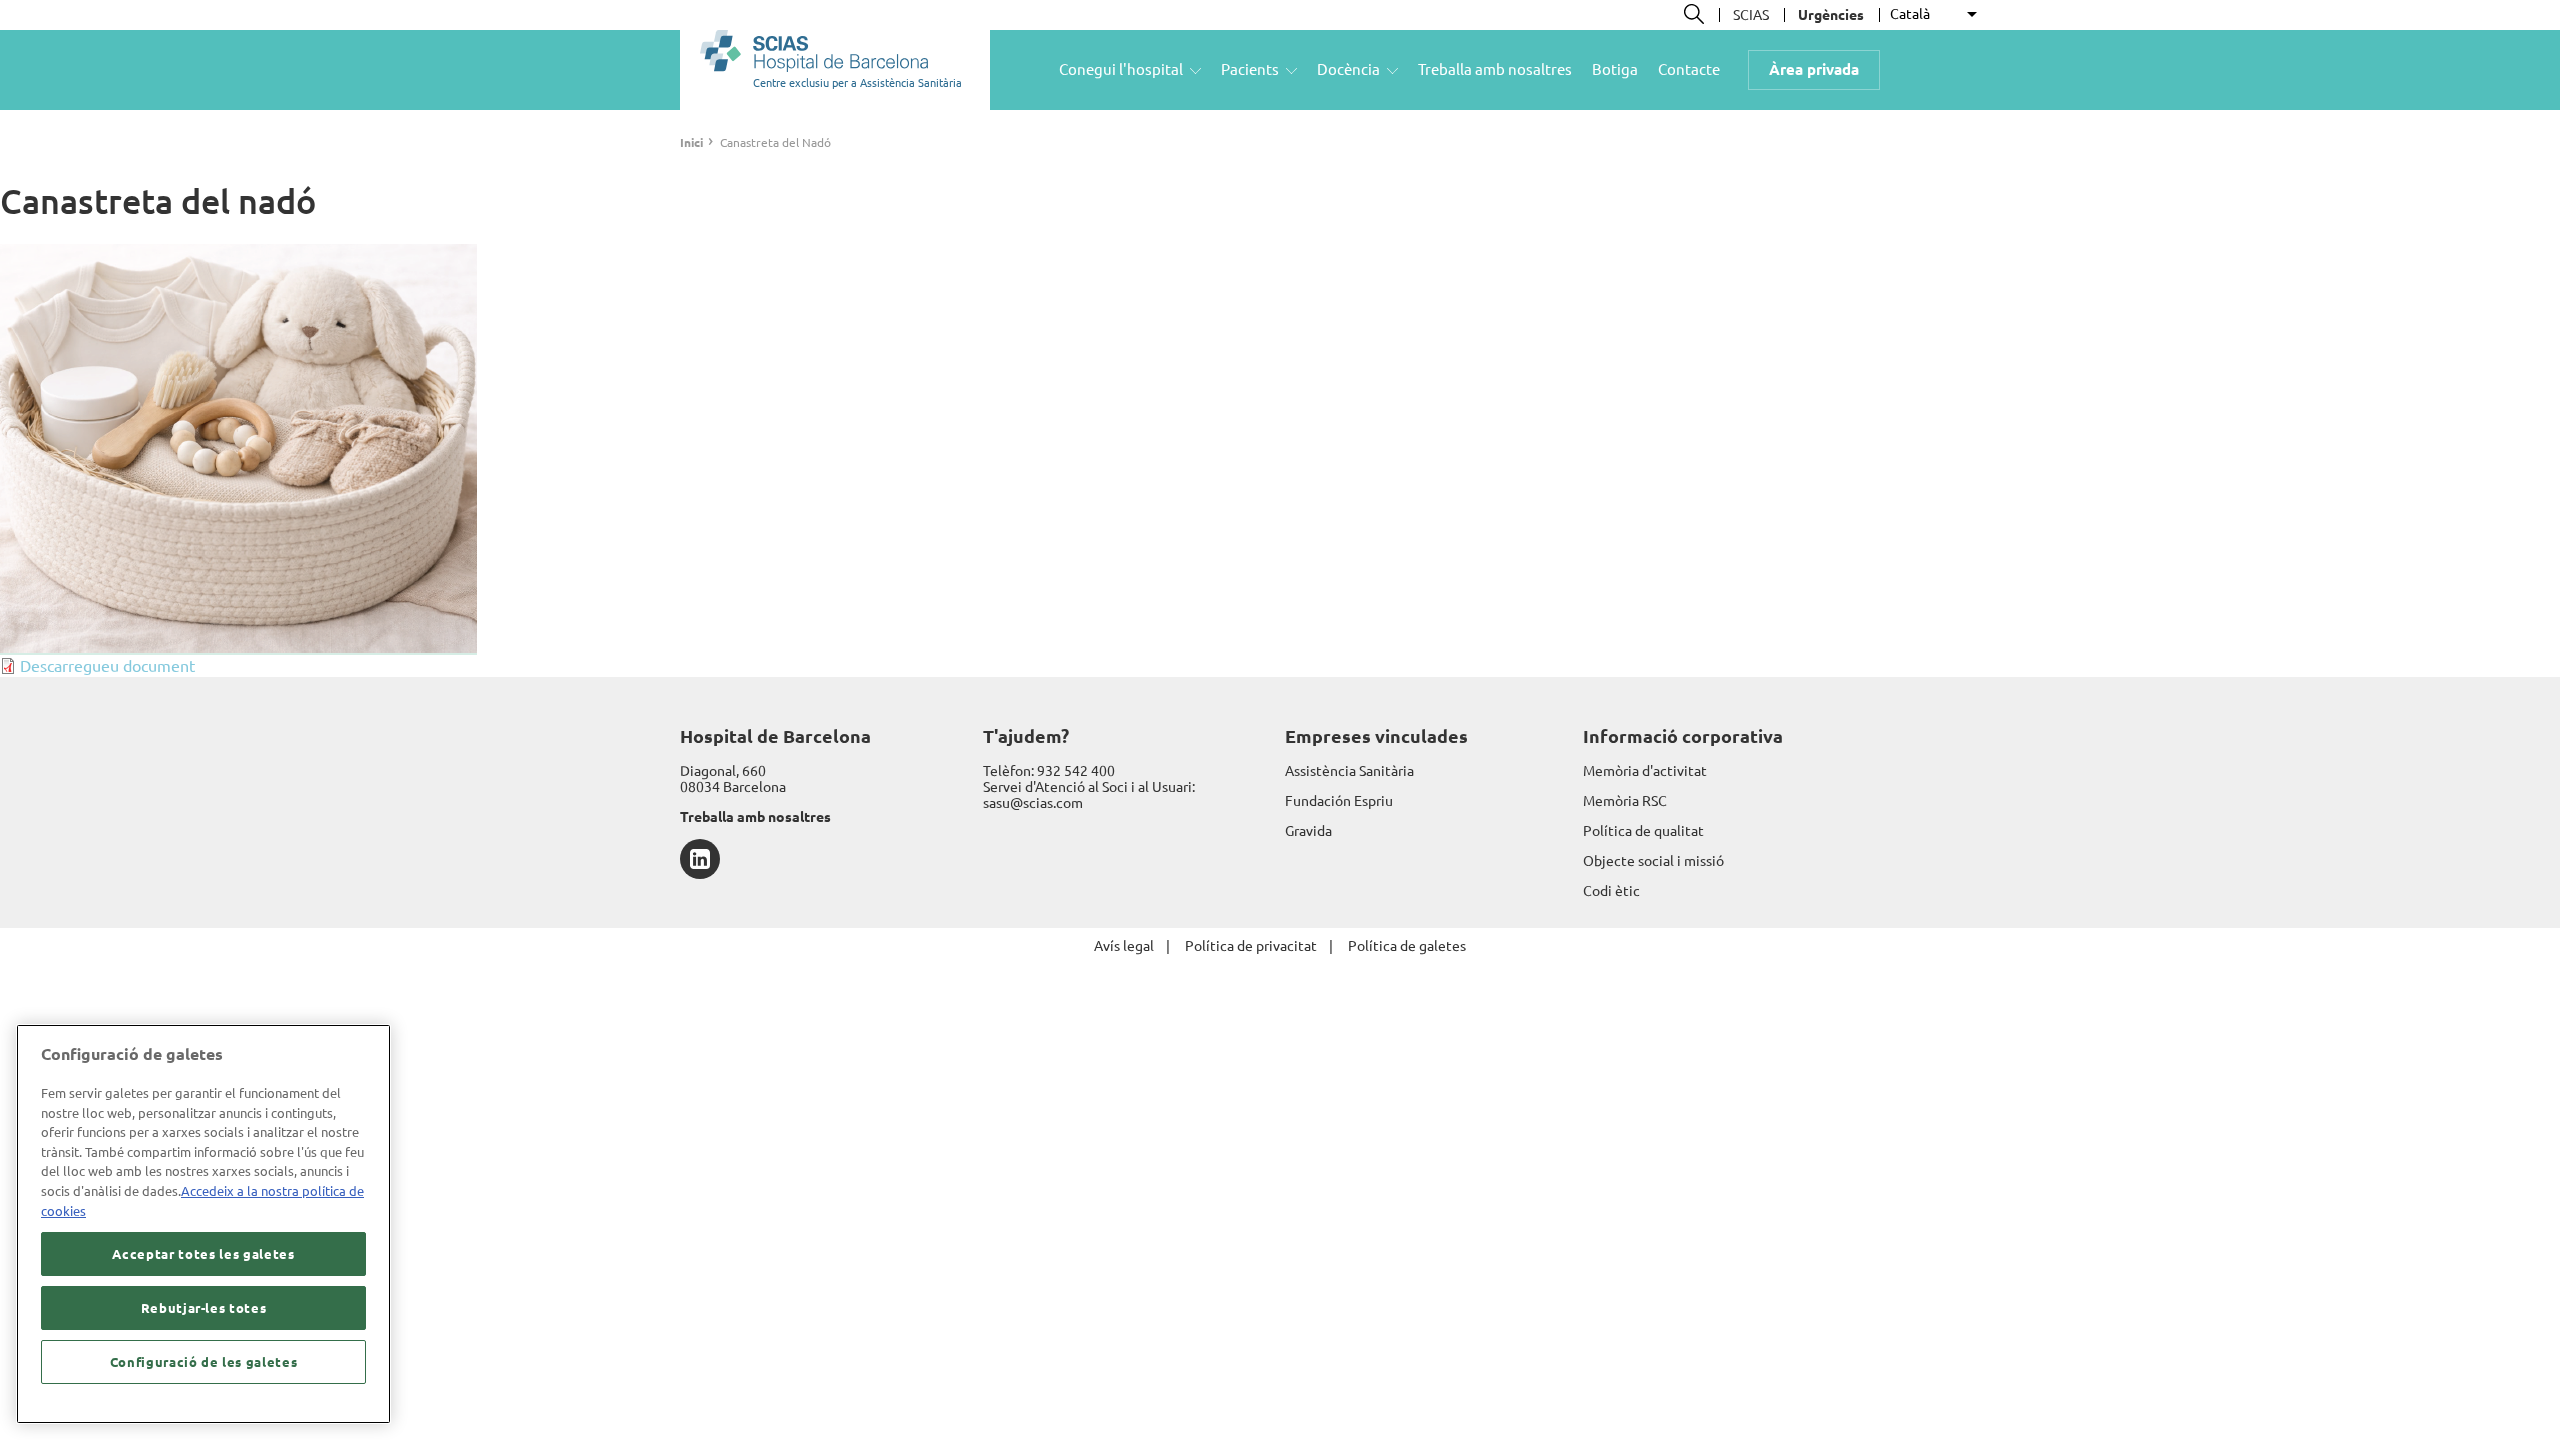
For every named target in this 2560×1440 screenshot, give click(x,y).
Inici (691, 142)
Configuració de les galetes (204, 1362)
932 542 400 (1076, 771)
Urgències (1831, 15)
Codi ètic (1611, 891)
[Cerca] (1694, 14)
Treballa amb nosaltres (1495, 69)
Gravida (1308, 831)
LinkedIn (700, 859)
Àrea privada (1814, 69)
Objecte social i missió (1653, 861)
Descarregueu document (107, 666)
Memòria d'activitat (1645, 771)
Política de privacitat (1251, 946)
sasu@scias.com (1033, 803)
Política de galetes (1407, 946)
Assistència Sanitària (1349, 771)
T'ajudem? (1026, 736)
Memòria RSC (1625, 801)
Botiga (1615, 69)
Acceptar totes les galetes (203, 1254)
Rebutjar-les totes (204, 1308)
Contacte (1689, 69)
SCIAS (1751, 15)
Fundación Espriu (1339, 801)
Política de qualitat (1643, 831)
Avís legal (1124, 946)
